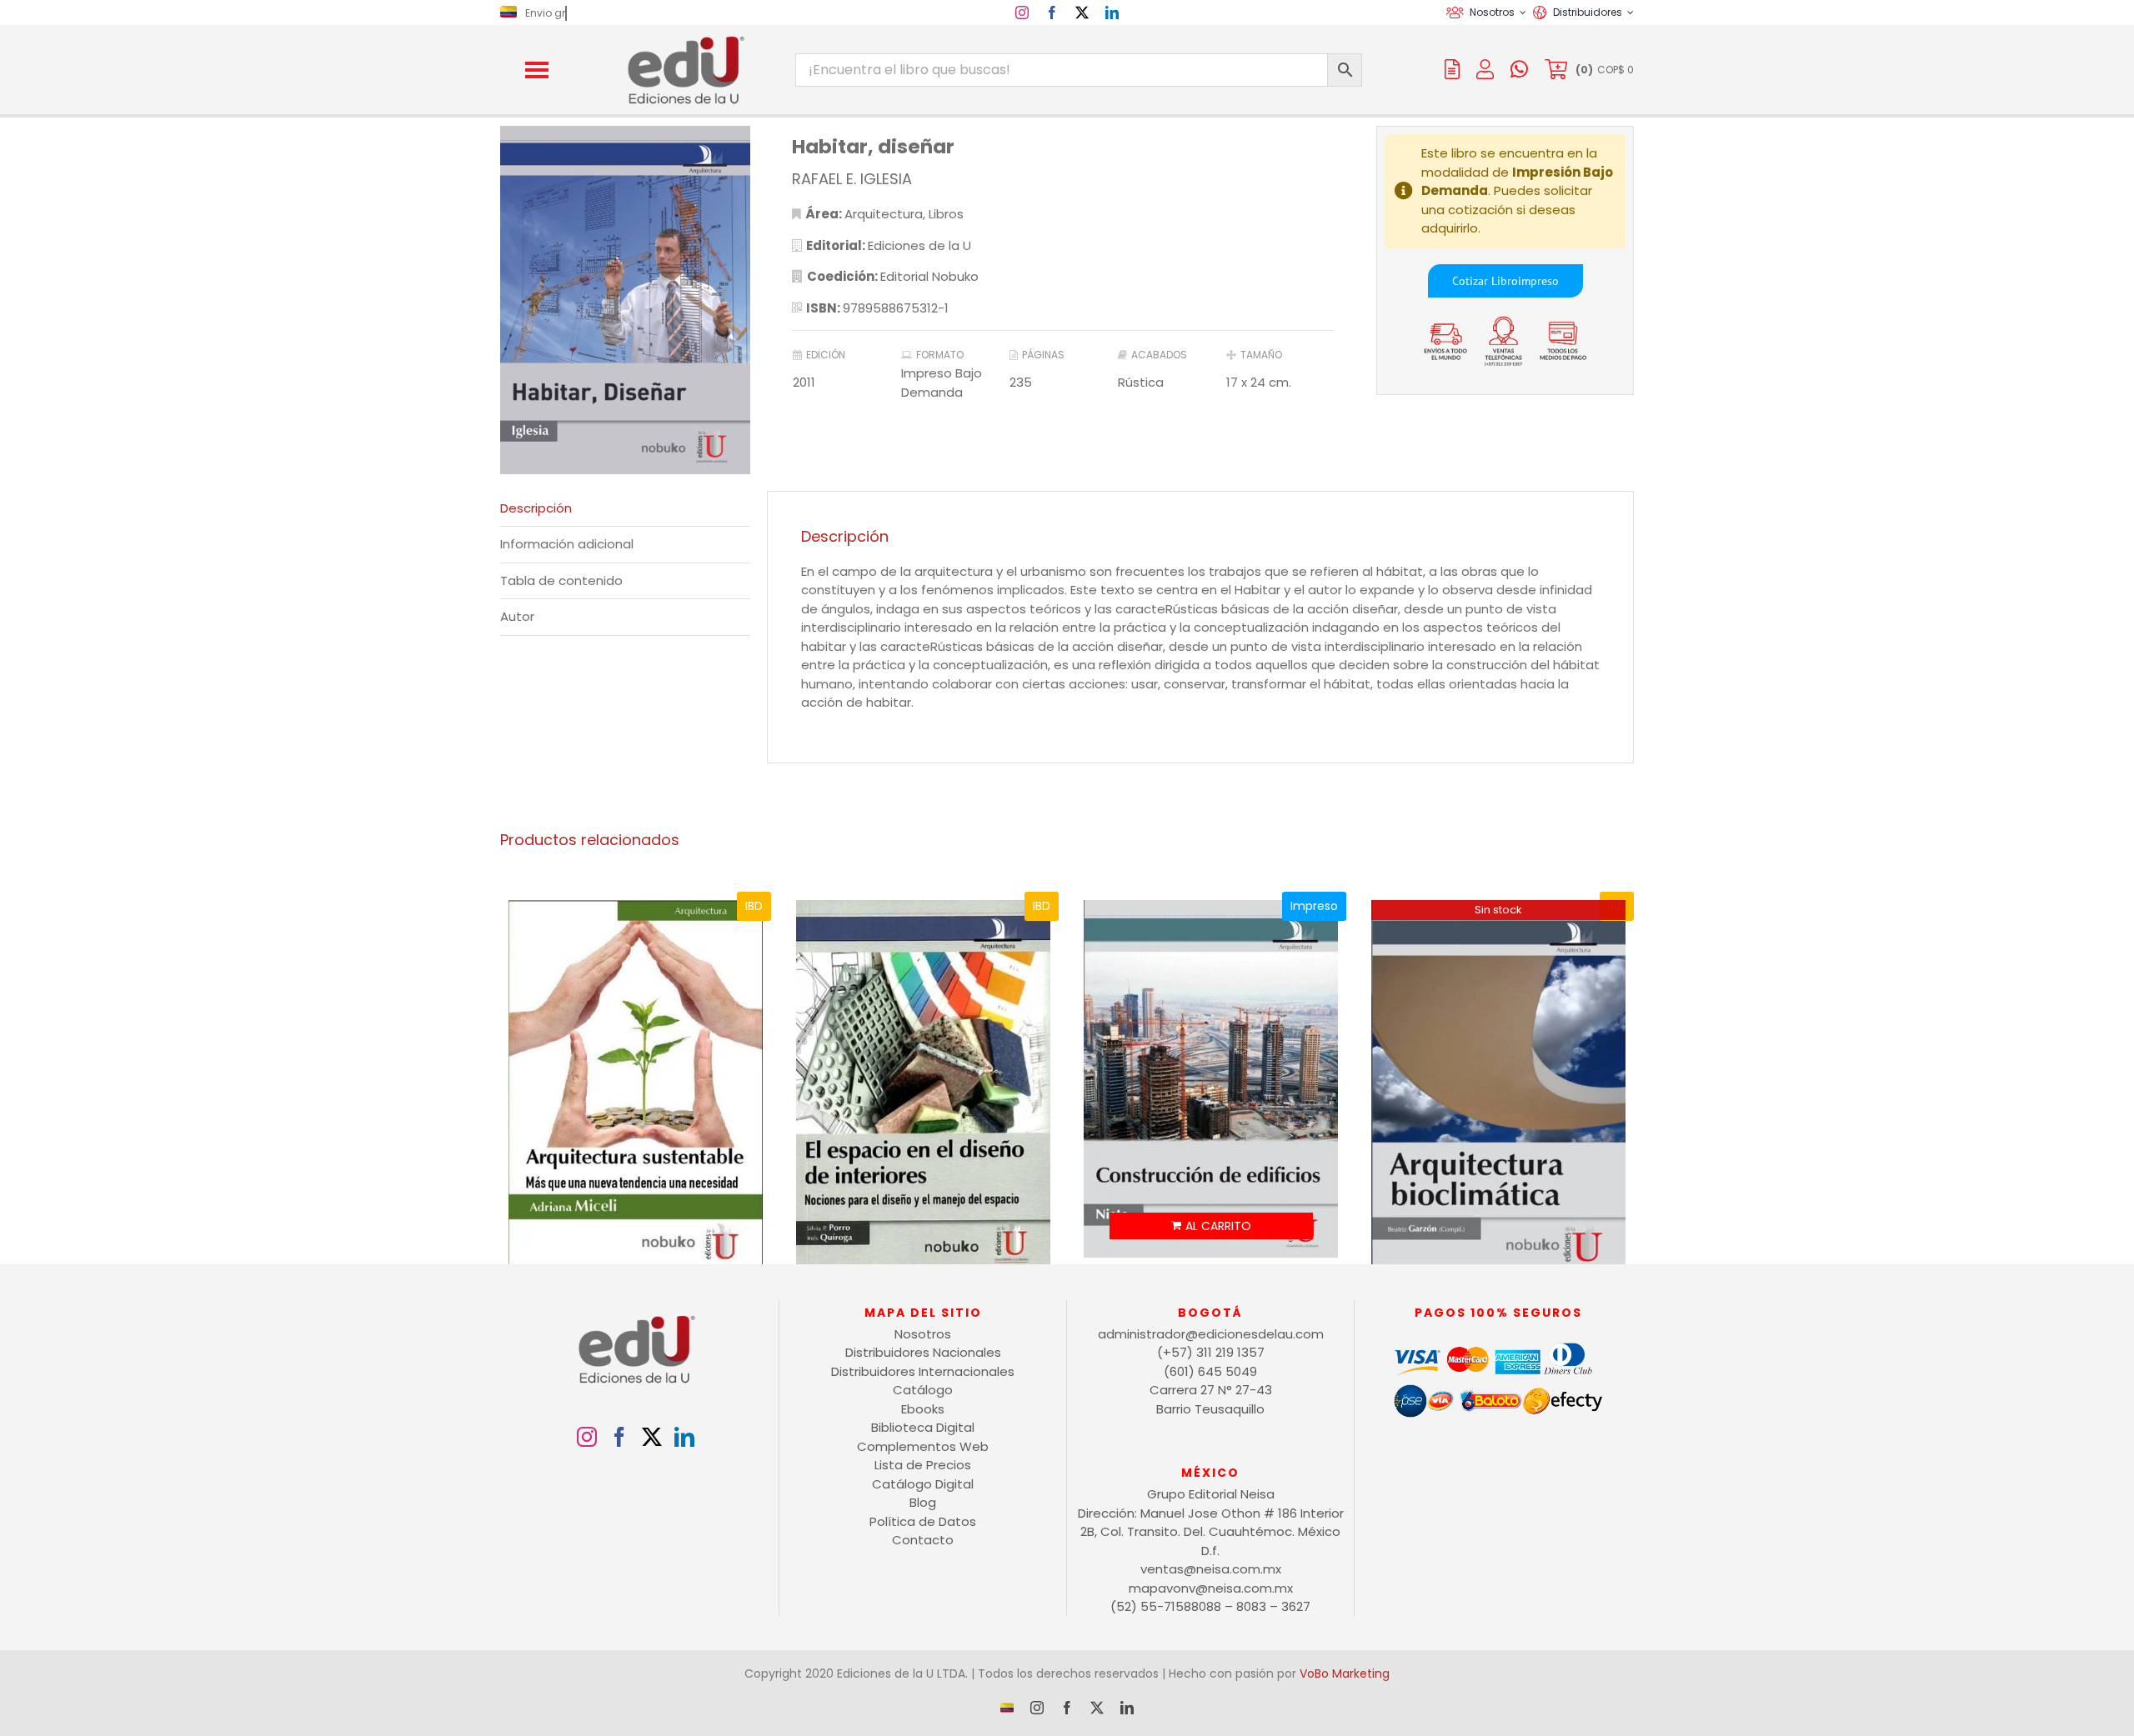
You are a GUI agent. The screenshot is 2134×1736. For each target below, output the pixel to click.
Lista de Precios (923, 1465)
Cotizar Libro (1485, 281)
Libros (946, 214)
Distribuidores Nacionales (923, 1352)
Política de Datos (923, 1521)
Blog (923, 1502)
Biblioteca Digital (923, 1427)
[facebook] (1052, 13)
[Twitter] (652, 1437)
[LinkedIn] (684, 1437)
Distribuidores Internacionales (923, 1371)
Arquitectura (884, 214)
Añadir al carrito (1211, 1226)
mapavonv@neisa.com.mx (1211, 1588)
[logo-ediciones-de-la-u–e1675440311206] (684, 40)
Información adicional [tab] (567, 544)
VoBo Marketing (1345, 1673)
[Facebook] (619, 1437)
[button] (537, 70)
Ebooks (923, 1409)
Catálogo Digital (923, 1484)
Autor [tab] (517, 616)
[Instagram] (587, 1437)
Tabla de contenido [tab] (561, 580)
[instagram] (1022, 13)
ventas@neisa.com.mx (1211, 1569)
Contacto (923, 1540)
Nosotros (923, 1334)
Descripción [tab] (536, 508)
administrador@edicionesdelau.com (1211, 1334)
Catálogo (923, 1390)
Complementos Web (923, 1446)
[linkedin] (1112, 13)
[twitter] (1082, 13)
